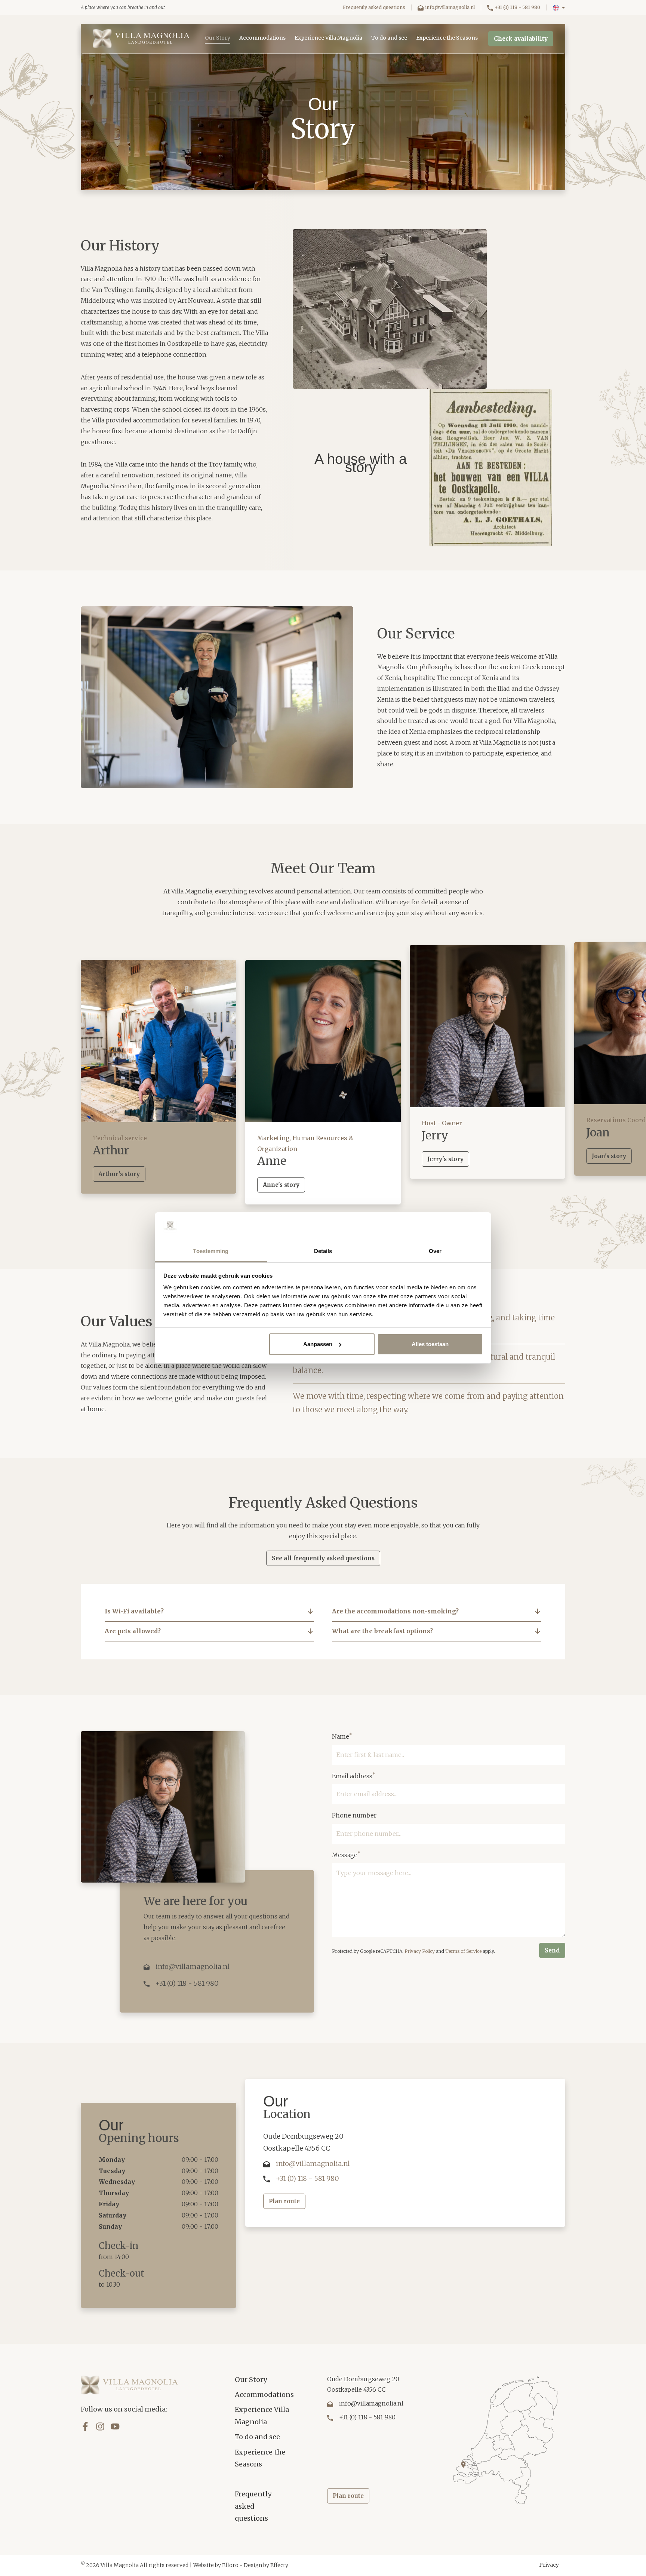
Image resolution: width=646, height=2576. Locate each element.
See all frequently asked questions (323, 1558)
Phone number (354, 1815)
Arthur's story (119, 1174)
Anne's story (281, 1185)
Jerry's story (445, 1159)
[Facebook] (85, 2426)
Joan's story (609, 1156)
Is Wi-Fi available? (134, 1611)
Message (346, 1855)
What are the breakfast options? (382, 1631)
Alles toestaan (430, 1344)
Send (552, 1950)
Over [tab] (435, 1251)
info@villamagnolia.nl (450, 7)
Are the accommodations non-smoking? (395, 1611)
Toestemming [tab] (211, 1251)
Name (342, 1736)
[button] (559, 8)
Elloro (230, 2565)
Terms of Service (463, 1951)
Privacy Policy (420, 1951)
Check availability (521, 39)
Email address (354, 1776)
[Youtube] (115, 2426)
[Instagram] (100, 2426)
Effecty (279, 2565)
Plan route (284, 2201)
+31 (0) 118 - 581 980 (517, 7)
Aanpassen (318, 1344)
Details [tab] (323, 1251)
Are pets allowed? (133, 1631)
